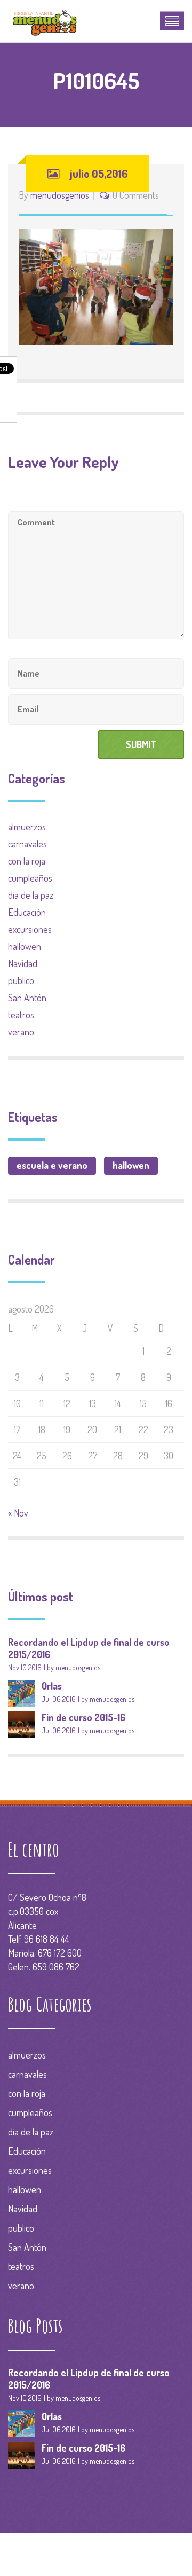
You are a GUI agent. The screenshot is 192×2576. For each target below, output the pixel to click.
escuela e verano (52, 1165)
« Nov (18, 1513)
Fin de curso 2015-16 (83, 1717)
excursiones (30, 929)
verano (21, 1032)
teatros (21, 1015)
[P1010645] (96, 286)
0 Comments (136, 195)
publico (21, 980)
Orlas (52, 1686)
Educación (27, 912)
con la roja (27, 861)
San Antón (27, 998)
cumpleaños (30, 878)
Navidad (23, 963)
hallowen (25, 946)
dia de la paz (31, 895)
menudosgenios (60, 195)
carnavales (27, 844)
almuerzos (27, 827)
